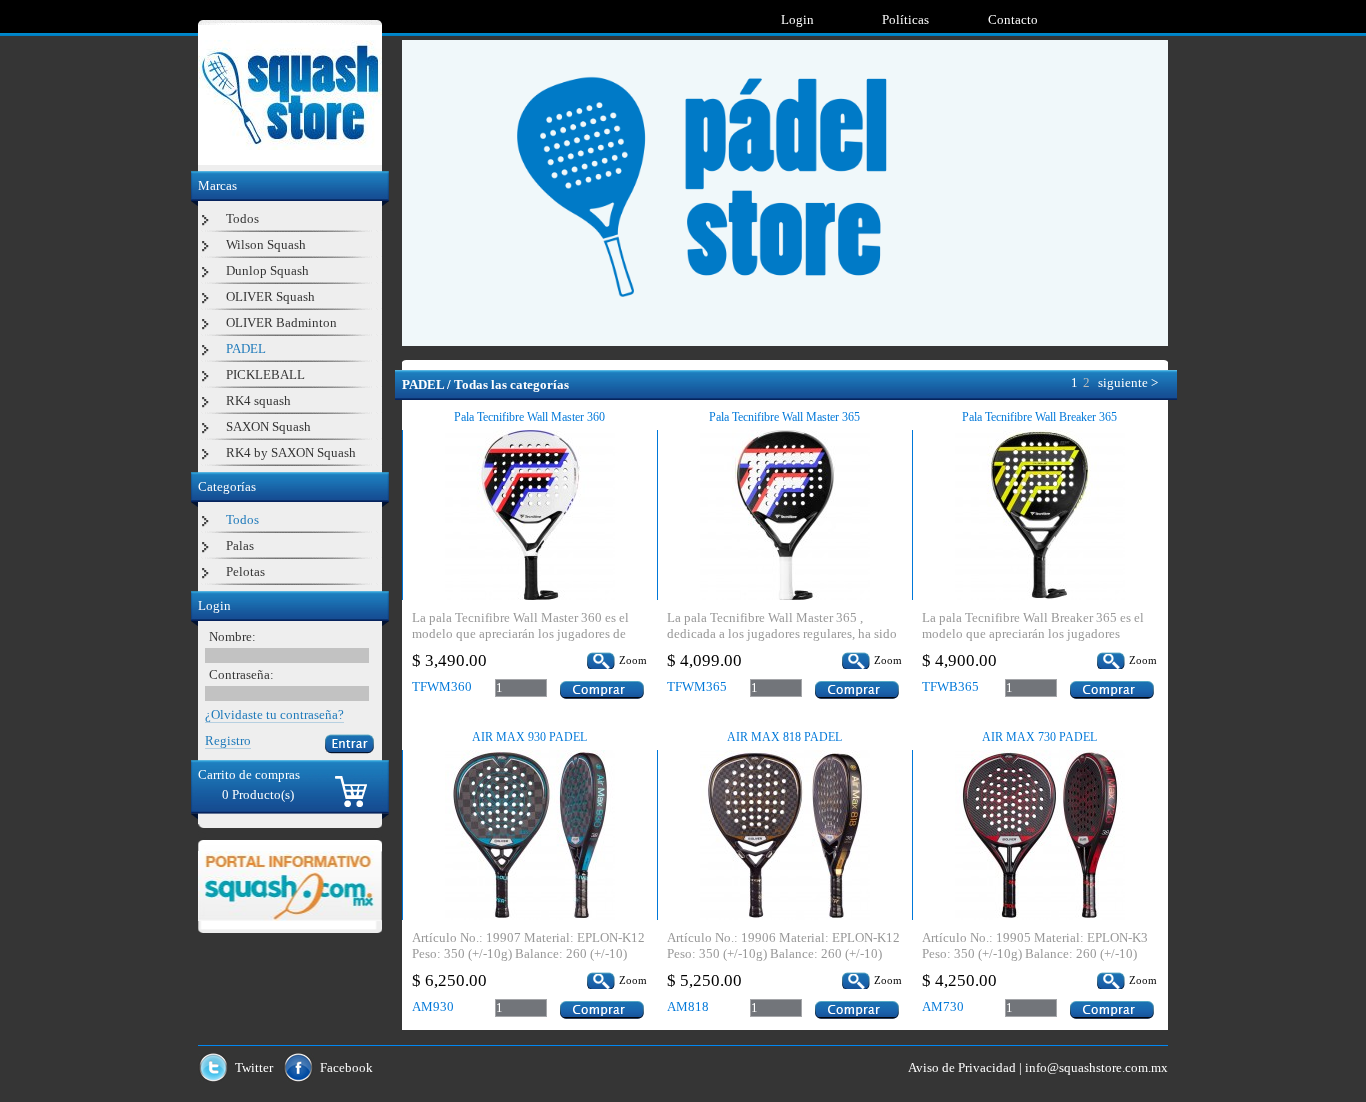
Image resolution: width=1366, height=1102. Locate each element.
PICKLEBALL (265, 374)
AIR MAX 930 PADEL (529, 737)
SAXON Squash (268, 426)
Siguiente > (1128, 382)
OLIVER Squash (270, 296)
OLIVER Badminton (281, 322)
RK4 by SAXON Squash (291, 452)
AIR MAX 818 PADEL (784, 737)
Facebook (346, 1067)
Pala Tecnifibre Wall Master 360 (529, 417)
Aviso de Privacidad (962, 1067)
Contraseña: (241, 674)
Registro (228, 740)
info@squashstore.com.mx (1096, 1067)
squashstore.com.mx (290, 95)
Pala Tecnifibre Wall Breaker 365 (1039, 417)
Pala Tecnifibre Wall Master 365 (784, 417)
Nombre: (232, 636)
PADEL (246, 348)
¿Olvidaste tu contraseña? (274, 714)
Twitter (254, 1067)
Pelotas (245, 571)
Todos (242, 218)
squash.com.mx (290, 886)
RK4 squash (258, 400)
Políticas (905, 19)
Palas (240, 545)
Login (797, 19)
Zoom (633, 660)
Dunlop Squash (267, 270)
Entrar (349, 744)
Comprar (602, 689)
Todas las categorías (511, 384)
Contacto (1013, 19)
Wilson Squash (266, 244)
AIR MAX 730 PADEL (1039, 737)
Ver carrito (351, 791)
